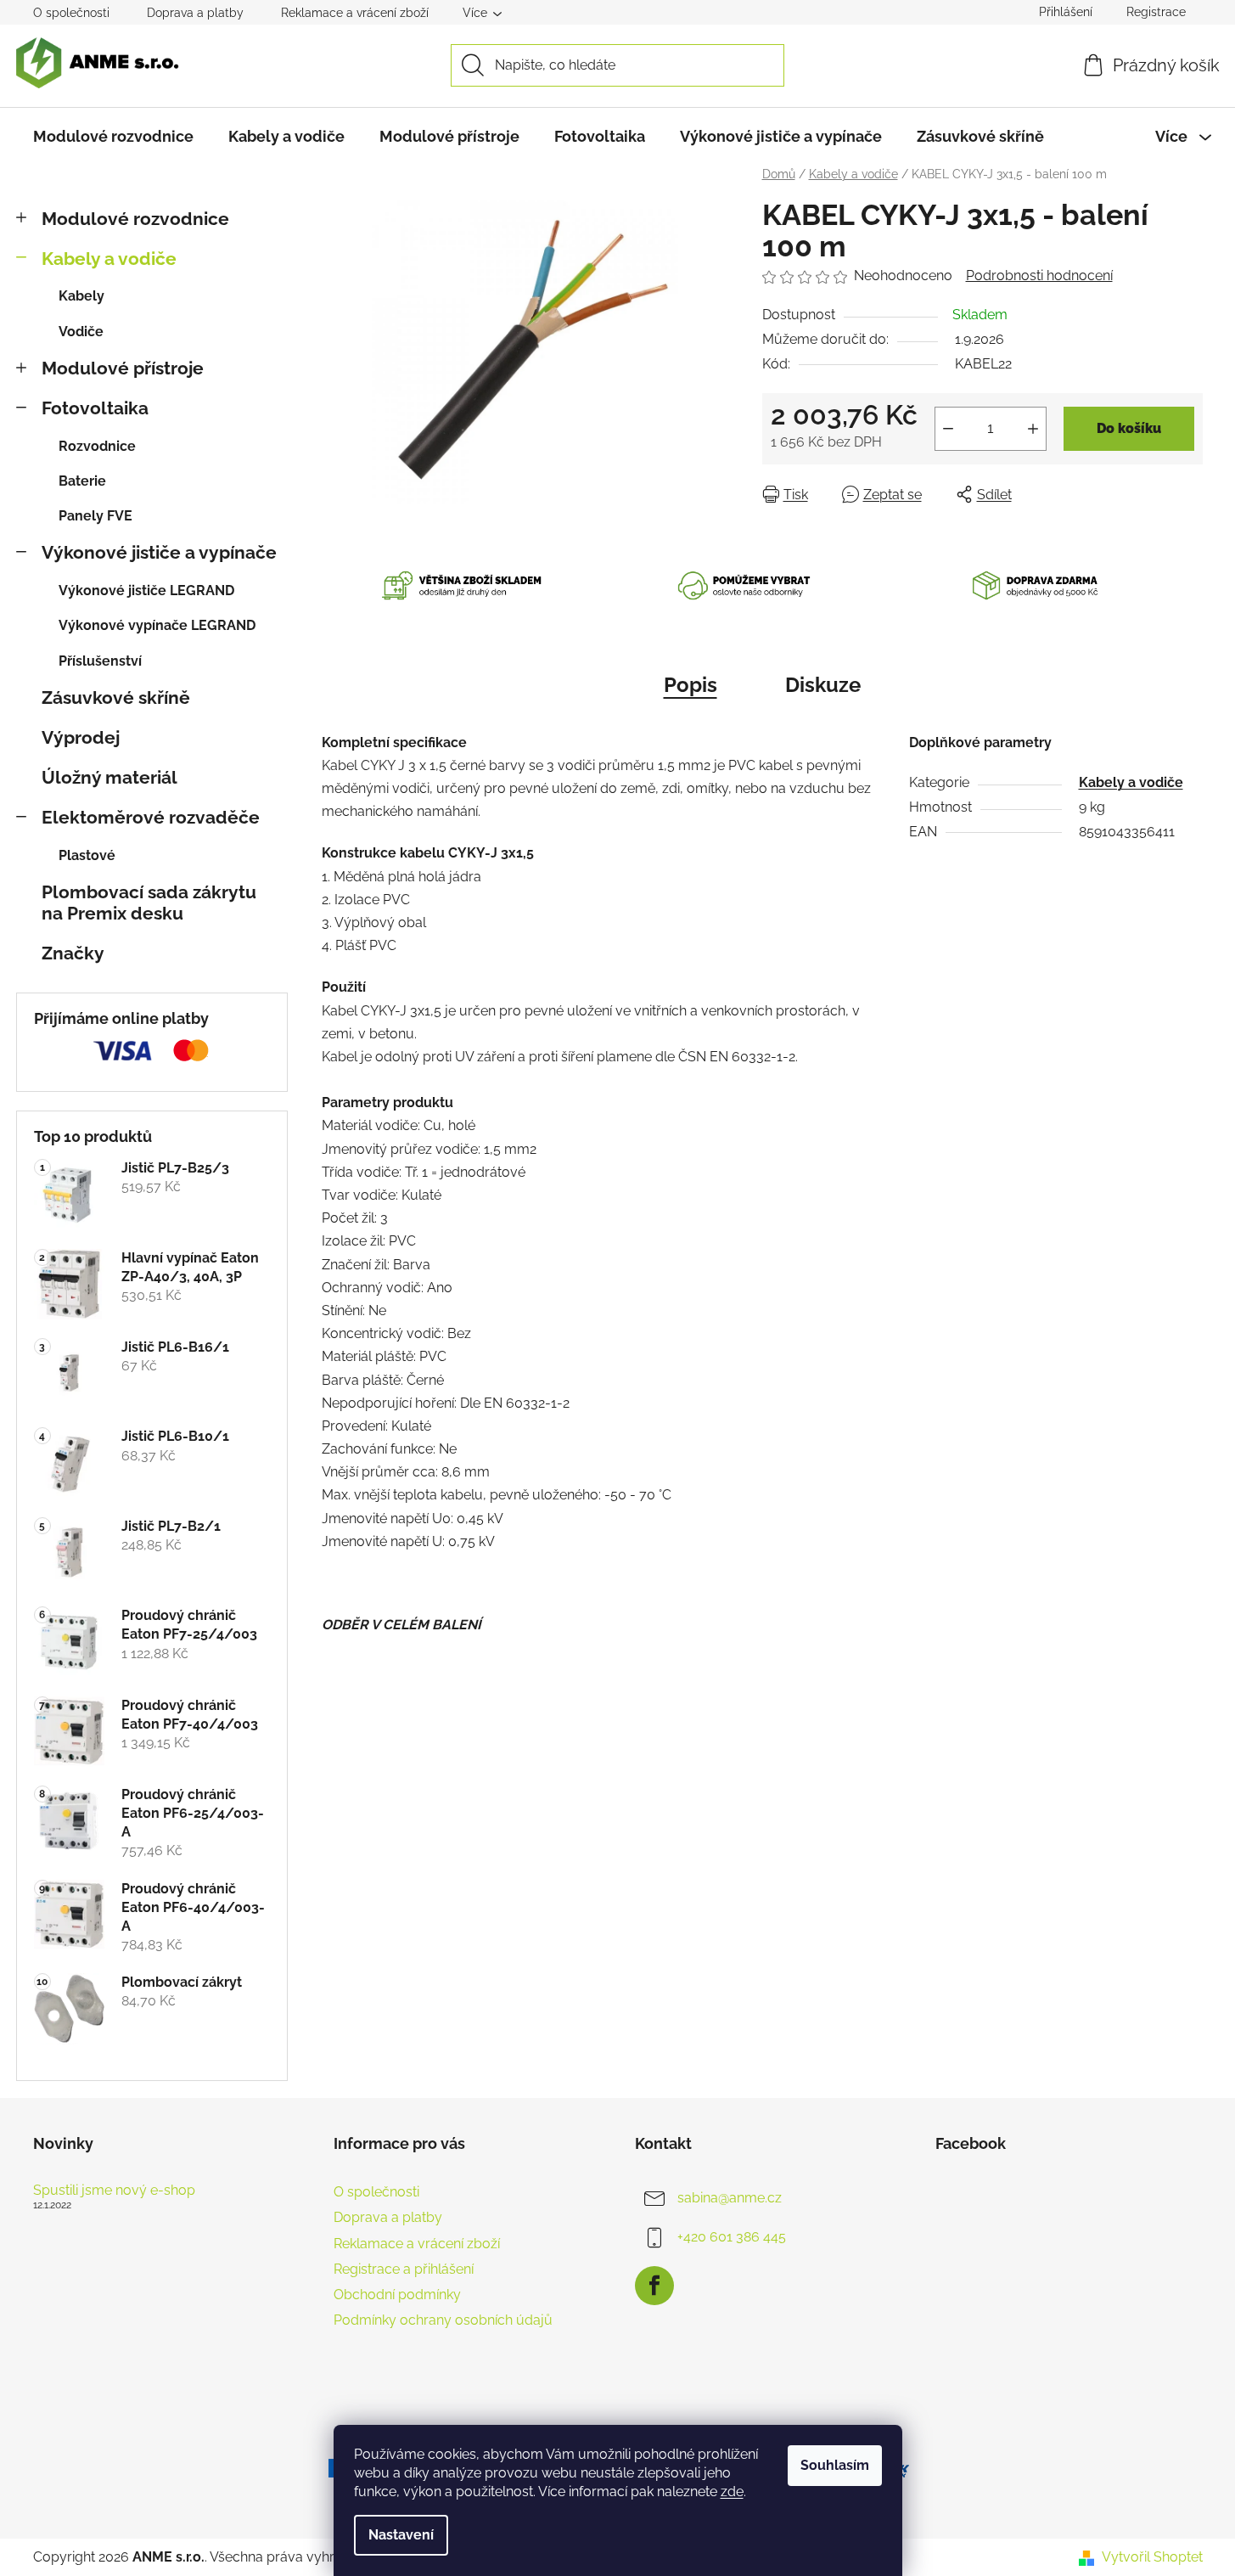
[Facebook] (654, 2286)
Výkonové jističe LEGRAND (146, 591)
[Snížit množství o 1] (948, 429)
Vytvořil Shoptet (1152, 2557)
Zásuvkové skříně (116, 697)
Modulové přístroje (123, 368)
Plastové (87, 855)
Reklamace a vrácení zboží (355, 13)
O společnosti (71, 13)
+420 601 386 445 (732, 2237)
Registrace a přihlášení (404, 2269)
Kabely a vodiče (109, 259)
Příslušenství (100, 661)
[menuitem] (113, 137)
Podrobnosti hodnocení (1039, 276)
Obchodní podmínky (397, 2295)
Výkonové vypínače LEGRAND (157, 625)
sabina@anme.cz (730, 2198)
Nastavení (401, 2535)
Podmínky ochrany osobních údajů (443, 2320)
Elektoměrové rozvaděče (151, 817)
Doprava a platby (195, 13)
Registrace (1156, 12)
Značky (73, 953)
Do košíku (1129, 428)
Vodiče (81, 332)
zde (732, 2492)
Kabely (81, 296)
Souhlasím (835, 2465)
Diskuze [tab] (823, 685)
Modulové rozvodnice (135, 219)
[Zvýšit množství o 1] (1033, 429)
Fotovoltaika (95, 408)
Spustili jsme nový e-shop (114, 2191)
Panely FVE (95, 516)
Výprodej (81, 737)
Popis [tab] (690, 685)
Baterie (82, 481)
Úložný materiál (109, 777)
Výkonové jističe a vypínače (159, 552)
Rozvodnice (97, 446)
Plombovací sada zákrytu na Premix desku (149, 903)
